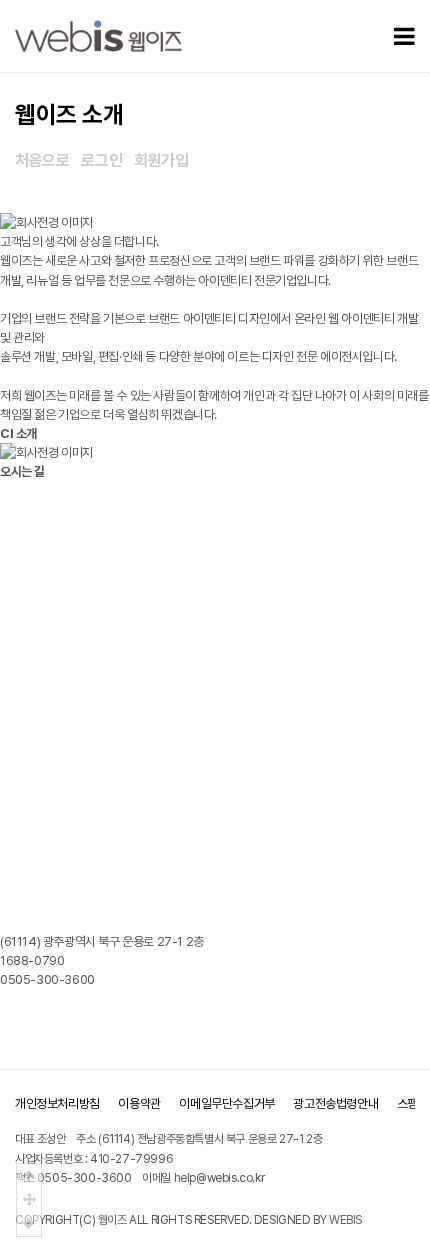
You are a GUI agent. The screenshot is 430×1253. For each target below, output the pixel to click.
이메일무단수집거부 (226, 1103)
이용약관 (139, 1103)
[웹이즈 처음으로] (98, 36)
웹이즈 (112, 1220)
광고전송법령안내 (335, 1103)
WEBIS (345, 1220)
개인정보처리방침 (57, 1103)
